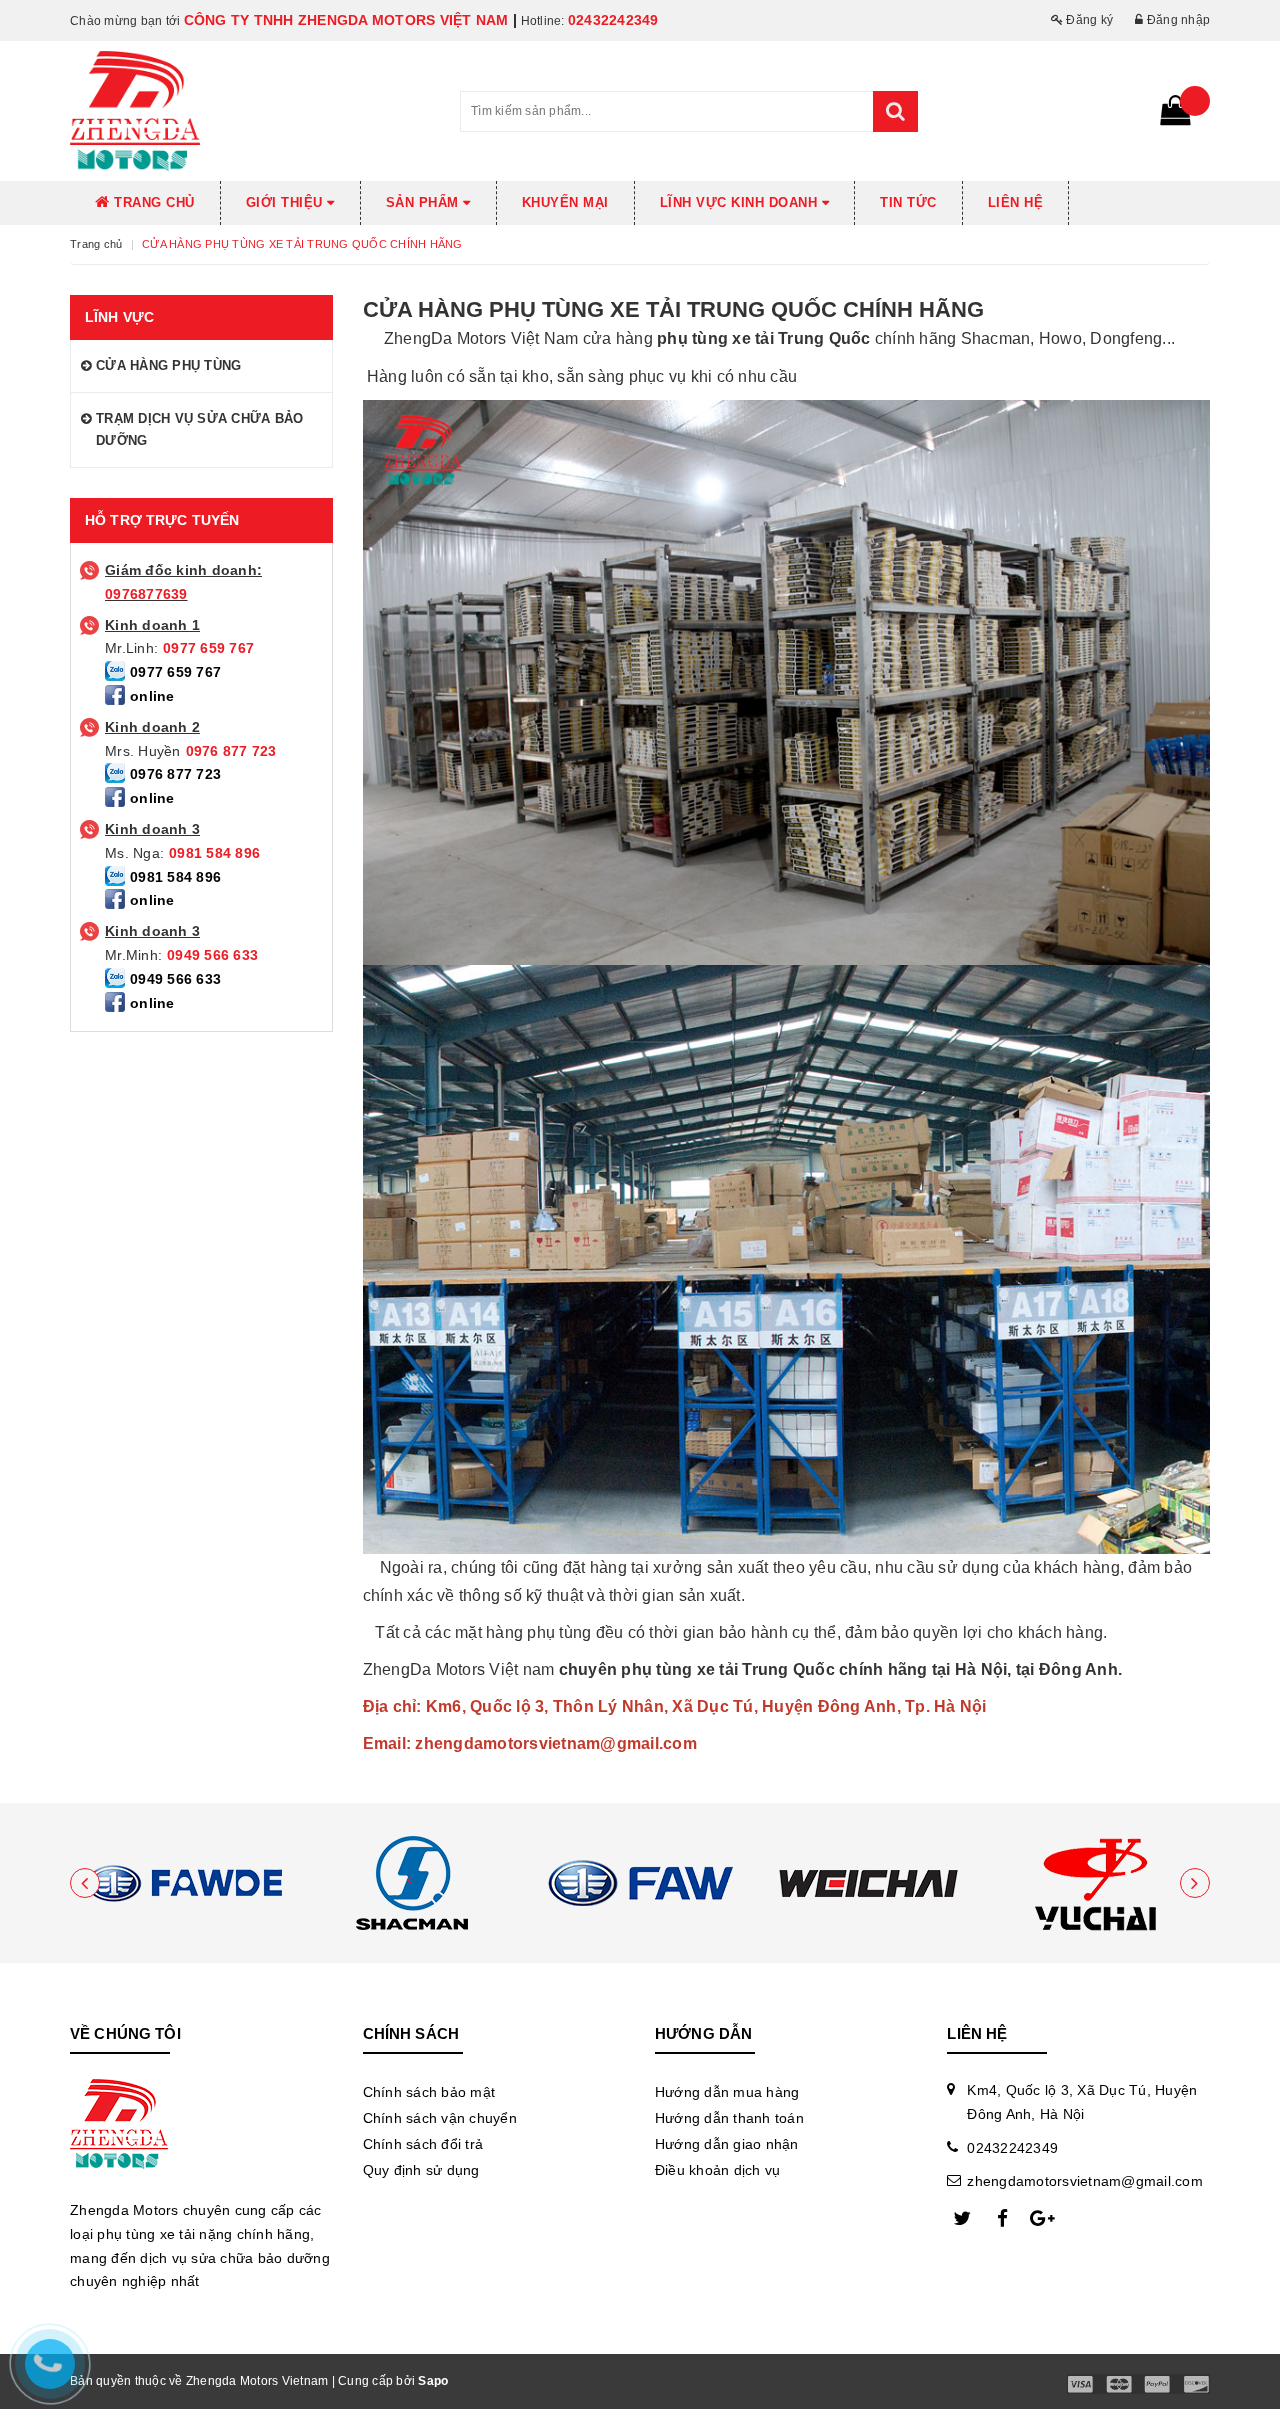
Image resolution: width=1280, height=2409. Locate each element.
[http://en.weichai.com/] (868, 1883)
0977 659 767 (208, 648)
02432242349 (613, 20)
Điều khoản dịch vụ (718, 2170)
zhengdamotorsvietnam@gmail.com (1085, 2181)
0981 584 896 (214, 853)
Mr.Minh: (133, 955)
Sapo (433, 2381)
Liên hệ (1016, 202)
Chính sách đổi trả (423, 2144)
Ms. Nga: (134, 853)
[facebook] (1002, 2219)
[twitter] (962, 2219)
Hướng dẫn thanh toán (729, 2118)
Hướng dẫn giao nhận (727, 2144)
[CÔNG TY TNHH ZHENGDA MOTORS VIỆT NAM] (184, 1883)
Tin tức (908, 202)
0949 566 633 (212, 955)
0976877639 (146, 594)
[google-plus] (1042, 2219)
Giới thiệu (287, 202)
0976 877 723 (231, 751)
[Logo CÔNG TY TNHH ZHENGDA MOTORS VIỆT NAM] (250, 111)
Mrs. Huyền (143, 751)
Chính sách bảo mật (429, 2092)
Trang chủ (152, 202)
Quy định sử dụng (421, 2170)
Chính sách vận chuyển (440, 2118)
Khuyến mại (565, 202)
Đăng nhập (1177, 20)
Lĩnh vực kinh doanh (741, 202)
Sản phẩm (425, 202)
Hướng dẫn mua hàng (727, 2092)
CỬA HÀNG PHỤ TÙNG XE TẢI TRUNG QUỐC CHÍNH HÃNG (673, 309)
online (152, 696)
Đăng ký (1088, 20)
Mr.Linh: (131, 648)
